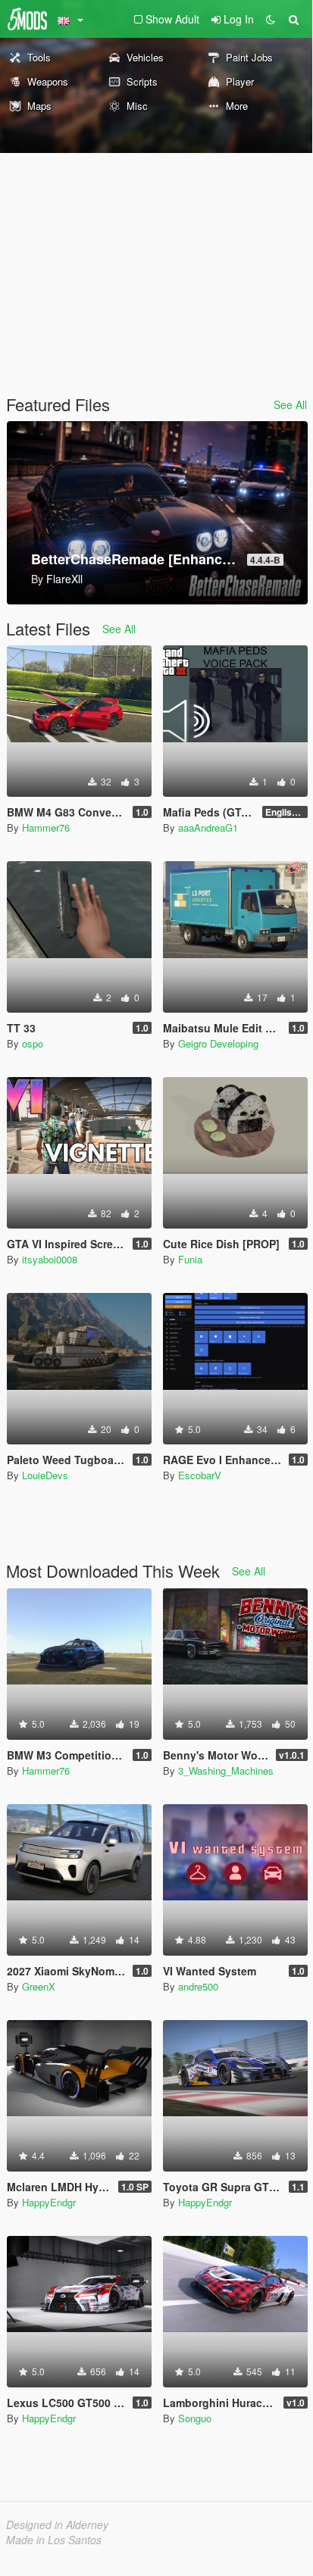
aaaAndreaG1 (208, 827)
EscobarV (200, 1475)
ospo (33, 1043)
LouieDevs (45, 1475)
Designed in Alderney (57, 2524)
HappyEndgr (49, 2202)
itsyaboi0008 (50, 1259)
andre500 (198, 1986)
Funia (190, 1259)
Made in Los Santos (54, 2540)
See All (290, 404)
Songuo (195, 2418)
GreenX (39, 1986)
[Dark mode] (271, 19)
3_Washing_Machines (226, 1770)
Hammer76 (46, 827)
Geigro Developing (218, 1043)
